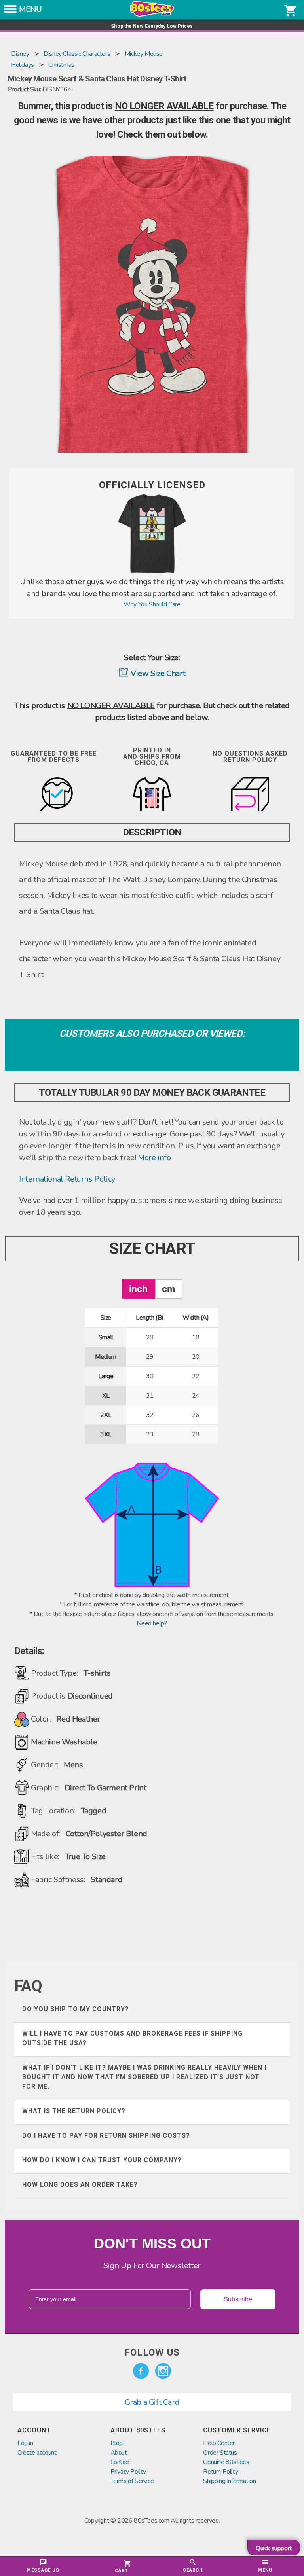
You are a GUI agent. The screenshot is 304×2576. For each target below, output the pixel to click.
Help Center (219, 2443)
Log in (25, 2443)
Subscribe (238, 2299)
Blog (117, 2443)
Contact (120, 2462)
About (119, 2453)
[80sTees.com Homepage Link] (152, 15)
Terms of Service (132, 2481)
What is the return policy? (74, 2111)
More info (154, 1158)
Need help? (152, 1623)
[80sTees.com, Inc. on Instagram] (163, 2371)
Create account (37, 2453)
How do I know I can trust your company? (102, 2160)
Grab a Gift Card (152, 2402)
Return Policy (220, 2472)
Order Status (220, 2453)
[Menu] (10, 11)
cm (168, 1289)
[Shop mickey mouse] (152, 571)
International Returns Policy (67, 1179)
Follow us (152, 2352)
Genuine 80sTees (226, 2462)
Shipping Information (229, 2481)
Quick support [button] (274, 2548)
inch (138, 1289)
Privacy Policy (128, 2472)
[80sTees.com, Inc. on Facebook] (141, 2371)
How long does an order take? (80, 2185)
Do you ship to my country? (76, 2009)
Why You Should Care (152, 604)
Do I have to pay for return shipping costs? (106, 2136)
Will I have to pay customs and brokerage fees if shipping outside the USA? (132, 2038)
